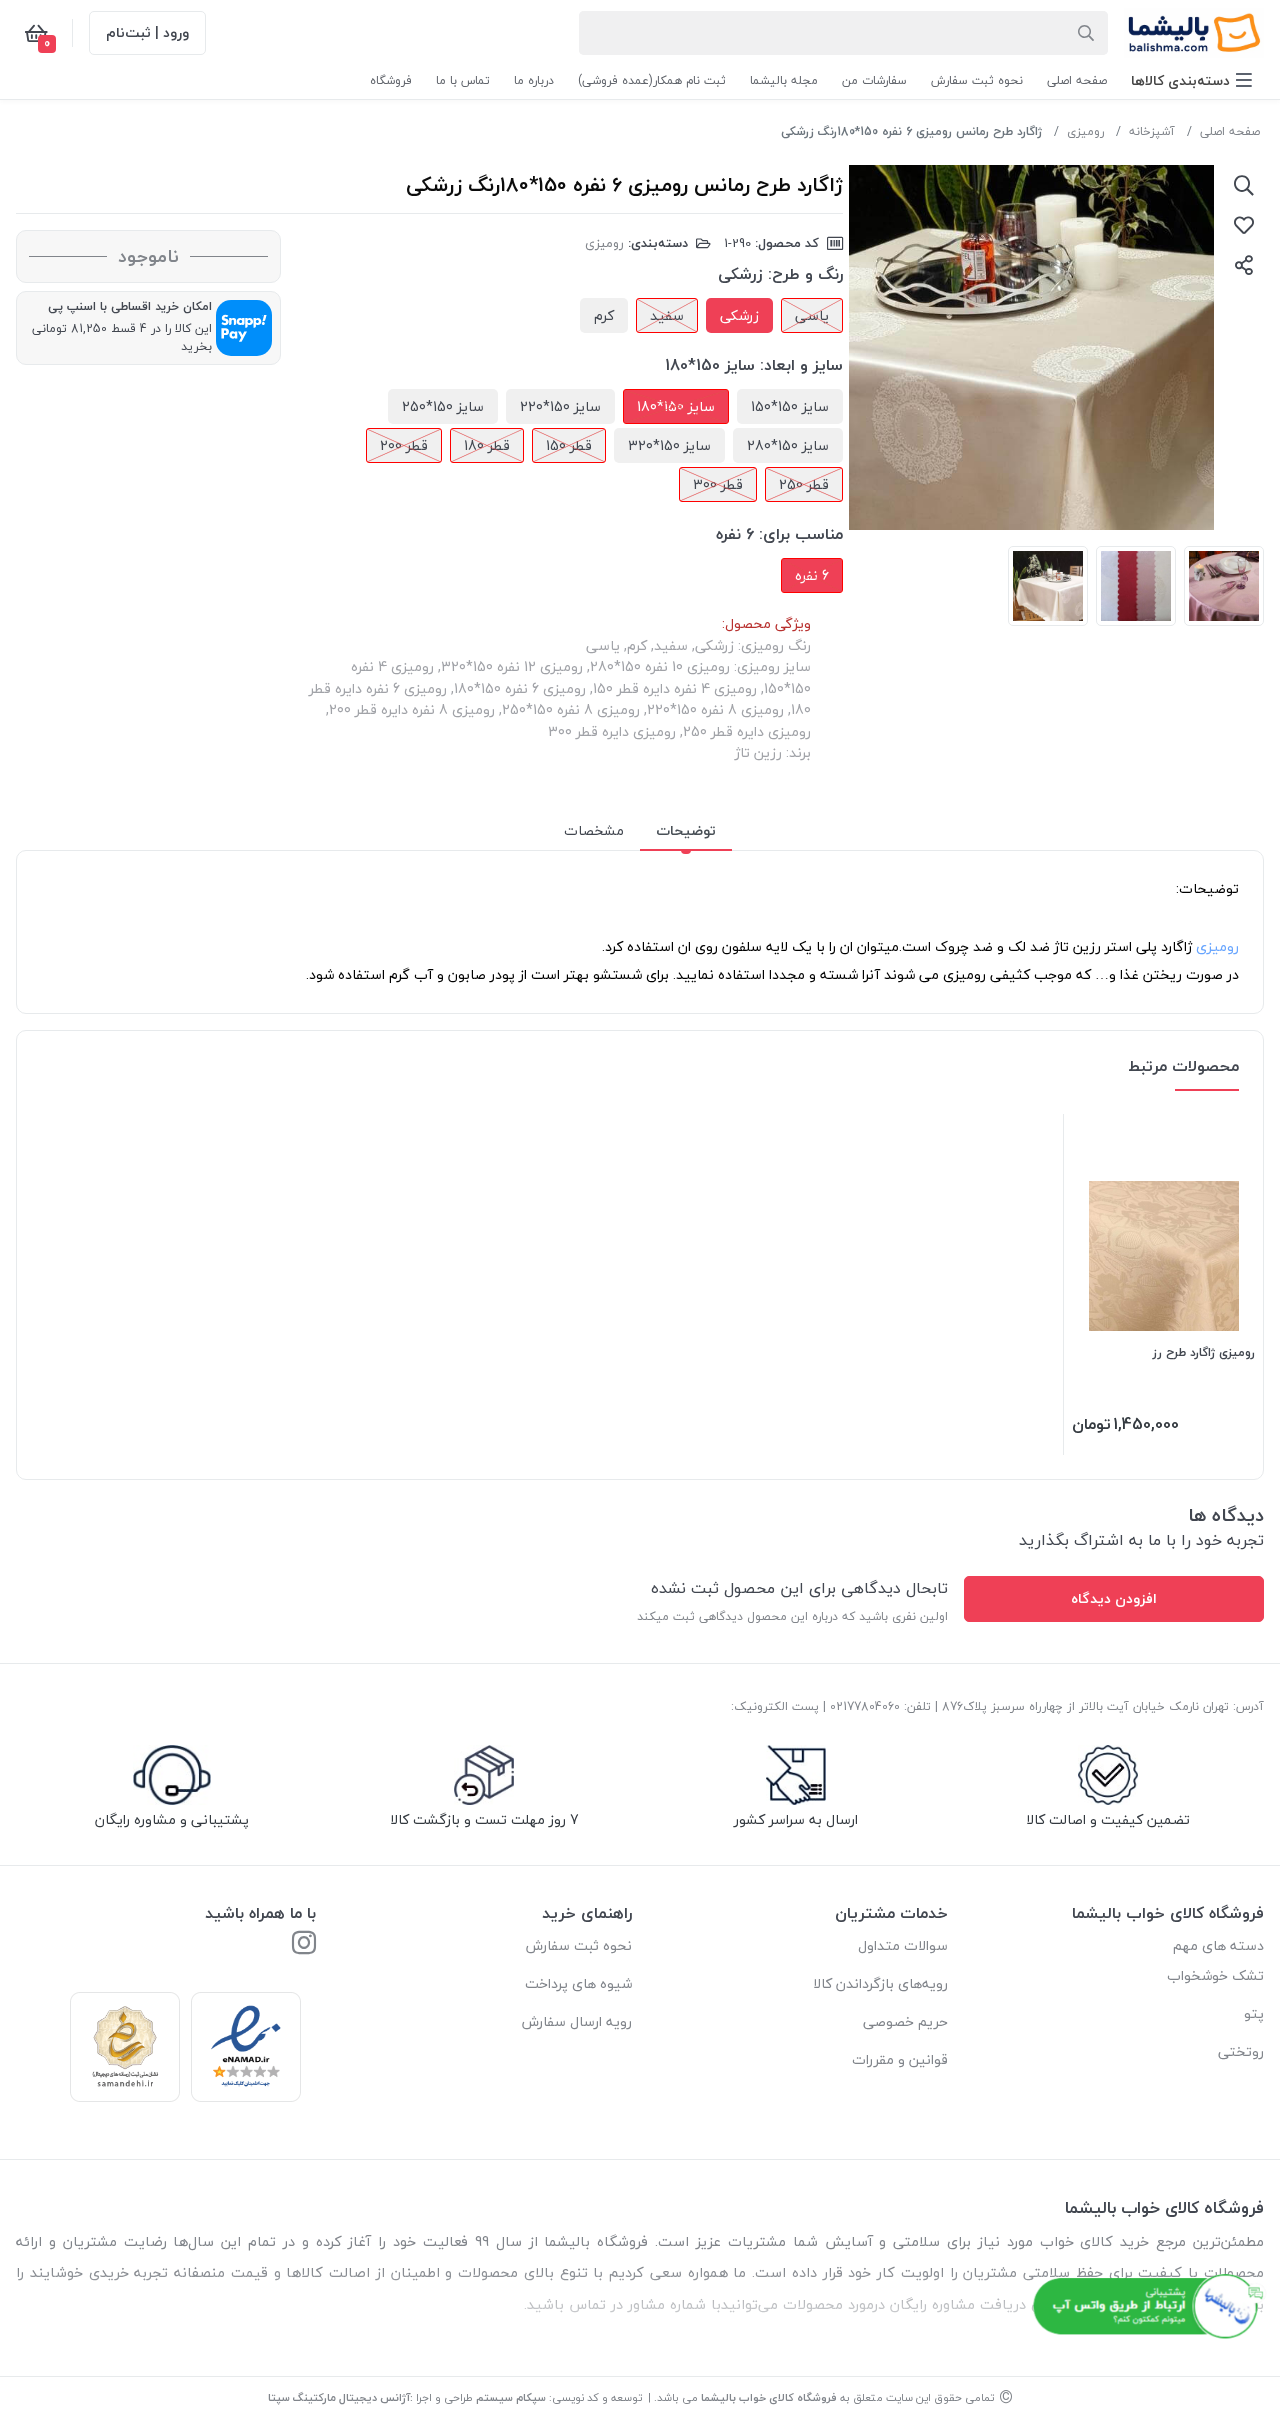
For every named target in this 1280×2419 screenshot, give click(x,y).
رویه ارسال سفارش (577, 2021)
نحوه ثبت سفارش (579, 1945)
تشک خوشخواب (1215, 1975)
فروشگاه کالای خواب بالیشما (769, 2397)
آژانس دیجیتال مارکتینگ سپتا (339, 2397)
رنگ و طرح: (805, 274)
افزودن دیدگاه (1114, 1598)
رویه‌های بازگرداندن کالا (880, 1983)
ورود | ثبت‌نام (147, 32)
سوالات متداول (903, 1945)
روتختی (1241, 2051)
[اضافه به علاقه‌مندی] (1244, 225)
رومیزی (1085, 131)
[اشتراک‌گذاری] (1244, 265)
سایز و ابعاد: (801, 365)
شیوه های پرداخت (578, 1983)
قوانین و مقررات (900, 2059)
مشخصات (594, 830)
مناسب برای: (801, 534)
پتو (1254, 2013)
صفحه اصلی (1230, 131)
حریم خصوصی (905, 2021)
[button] (1191, 80)
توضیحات (686, 830)
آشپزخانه (1152, 131)
